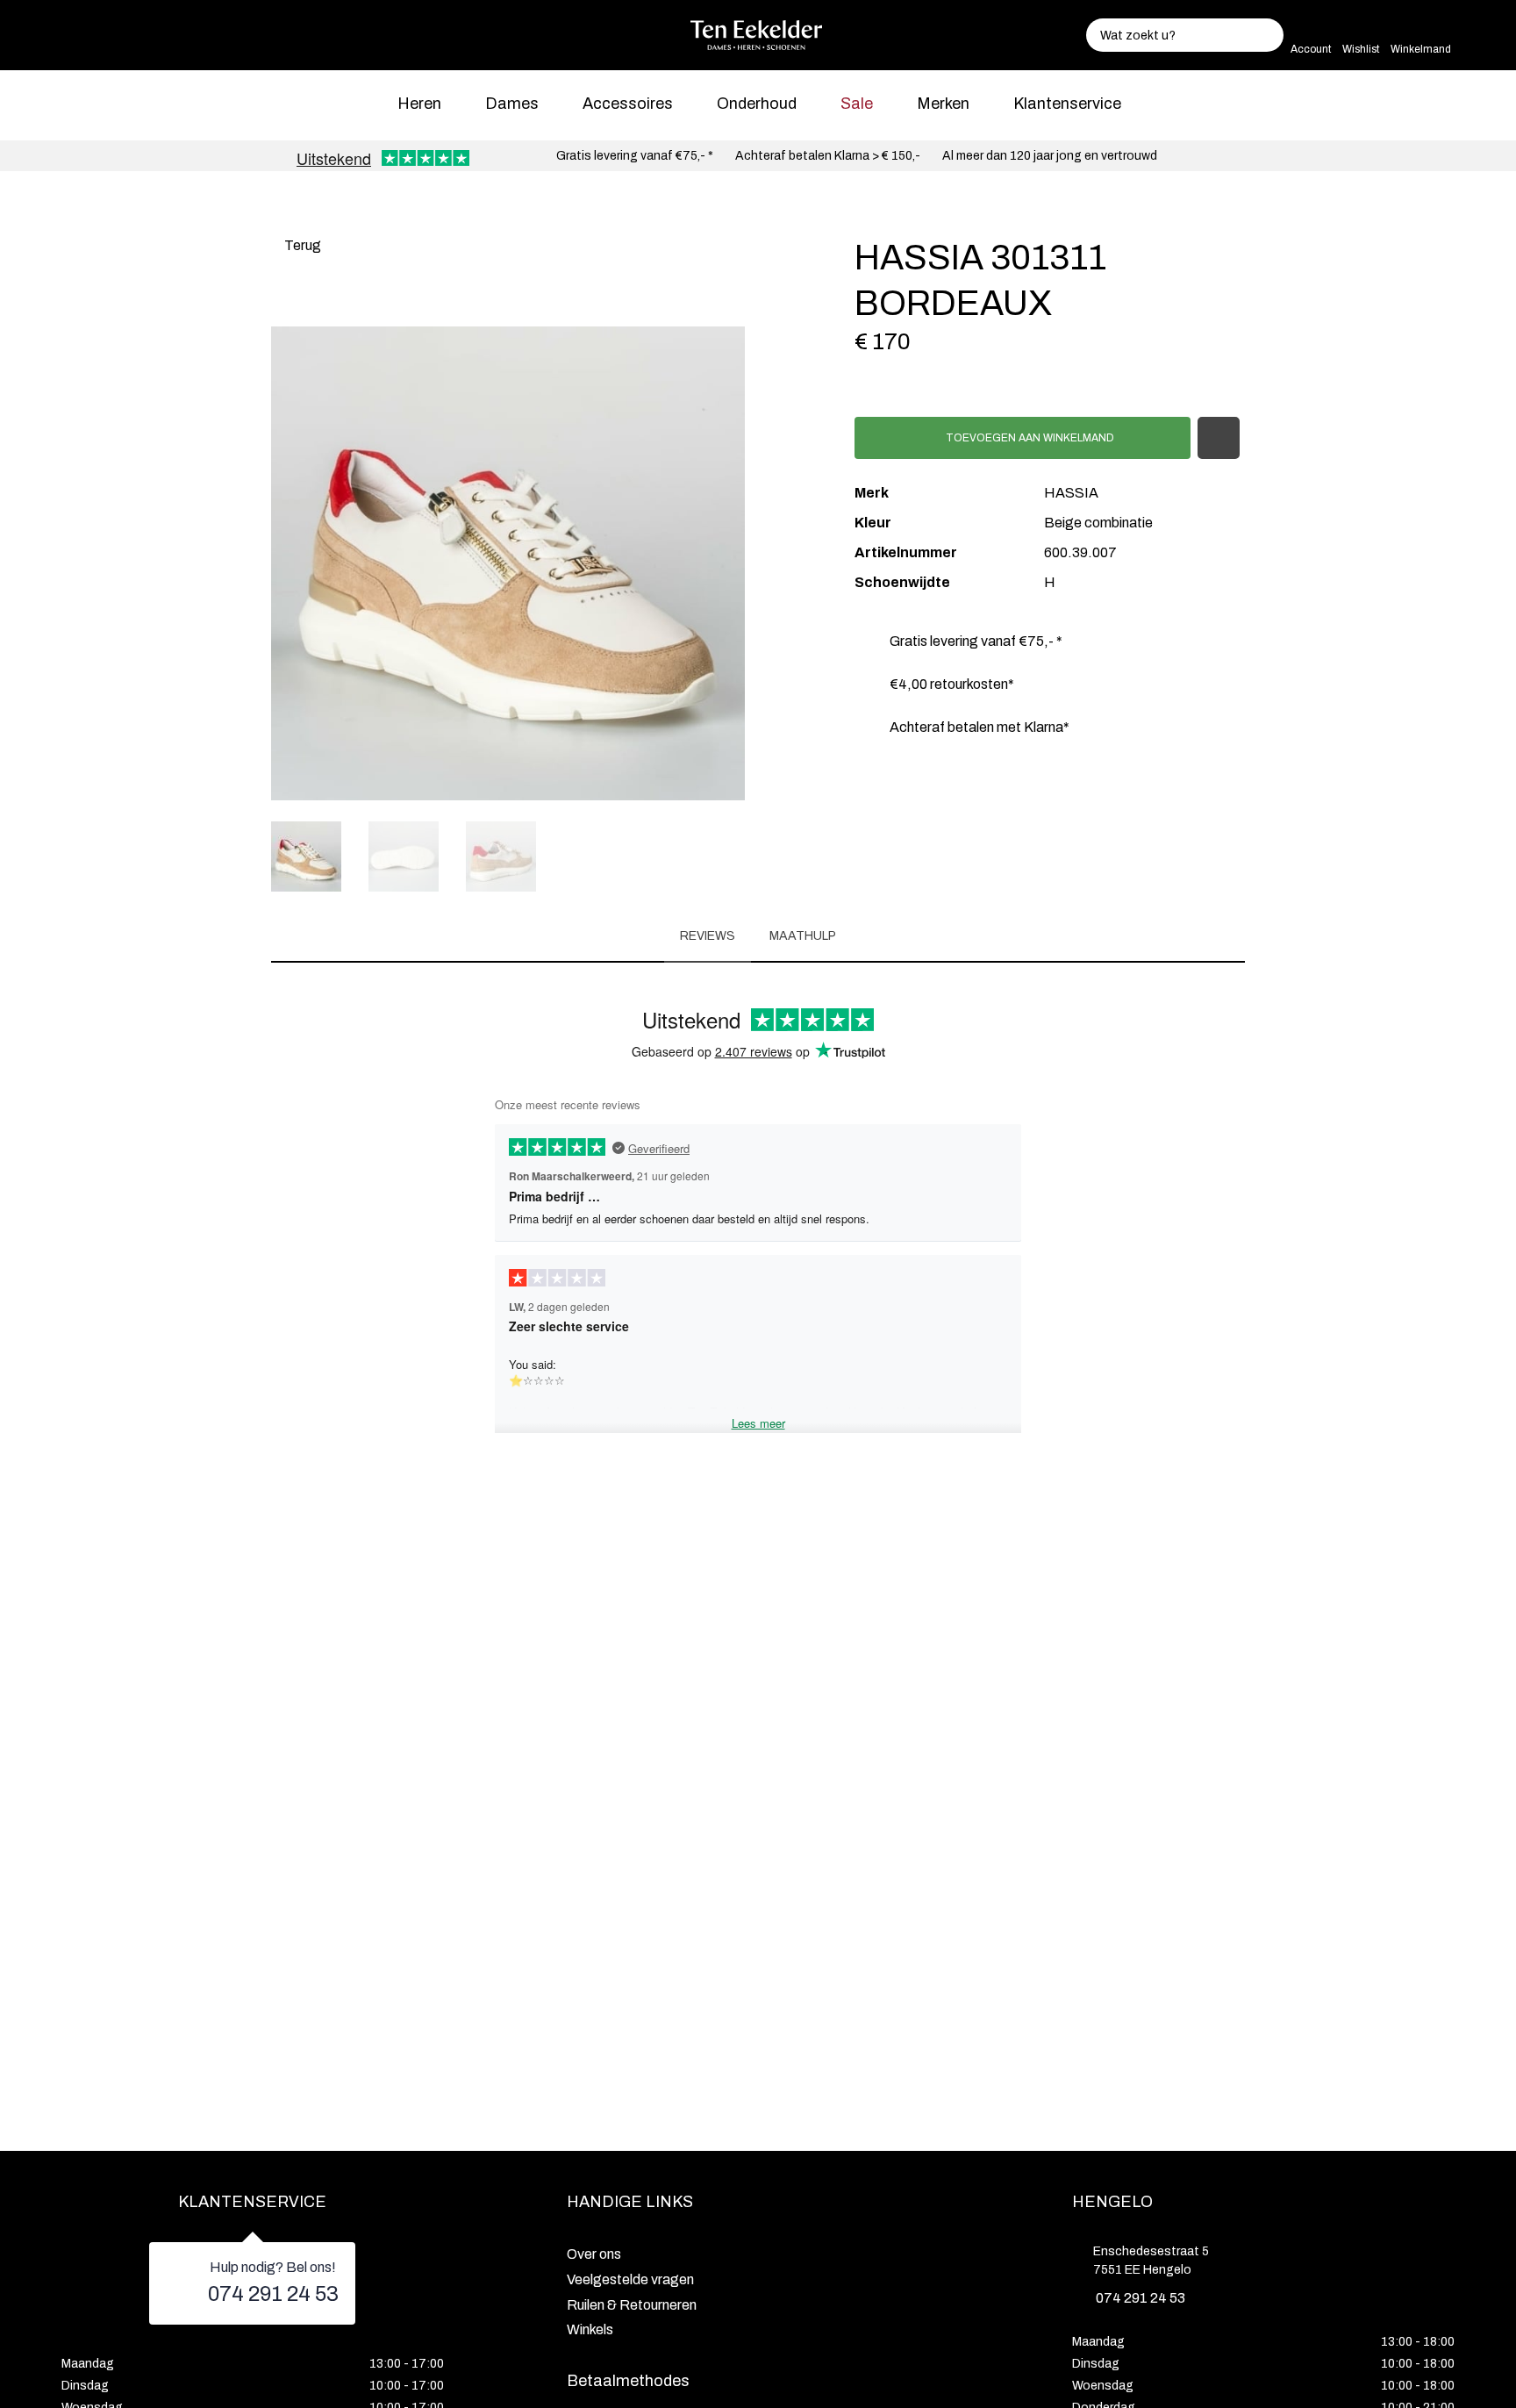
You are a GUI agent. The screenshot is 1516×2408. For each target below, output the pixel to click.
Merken (943, 104)
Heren (419, 104)
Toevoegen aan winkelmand (1029, 438)
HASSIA (1071, 493)
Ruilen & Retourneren (632, 2305)
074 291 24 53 (273, 2294)
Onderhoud (757, 104)
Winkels (590, 2329)
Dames (512, 104)
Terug (301, 245)
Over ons (594, 2254)
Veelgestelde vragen (630, 2279)
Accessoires (628, 104)
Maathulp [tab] (803, 936)
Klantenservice (1067, 104)
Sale (857, 104)
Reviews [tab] (708, 936)
